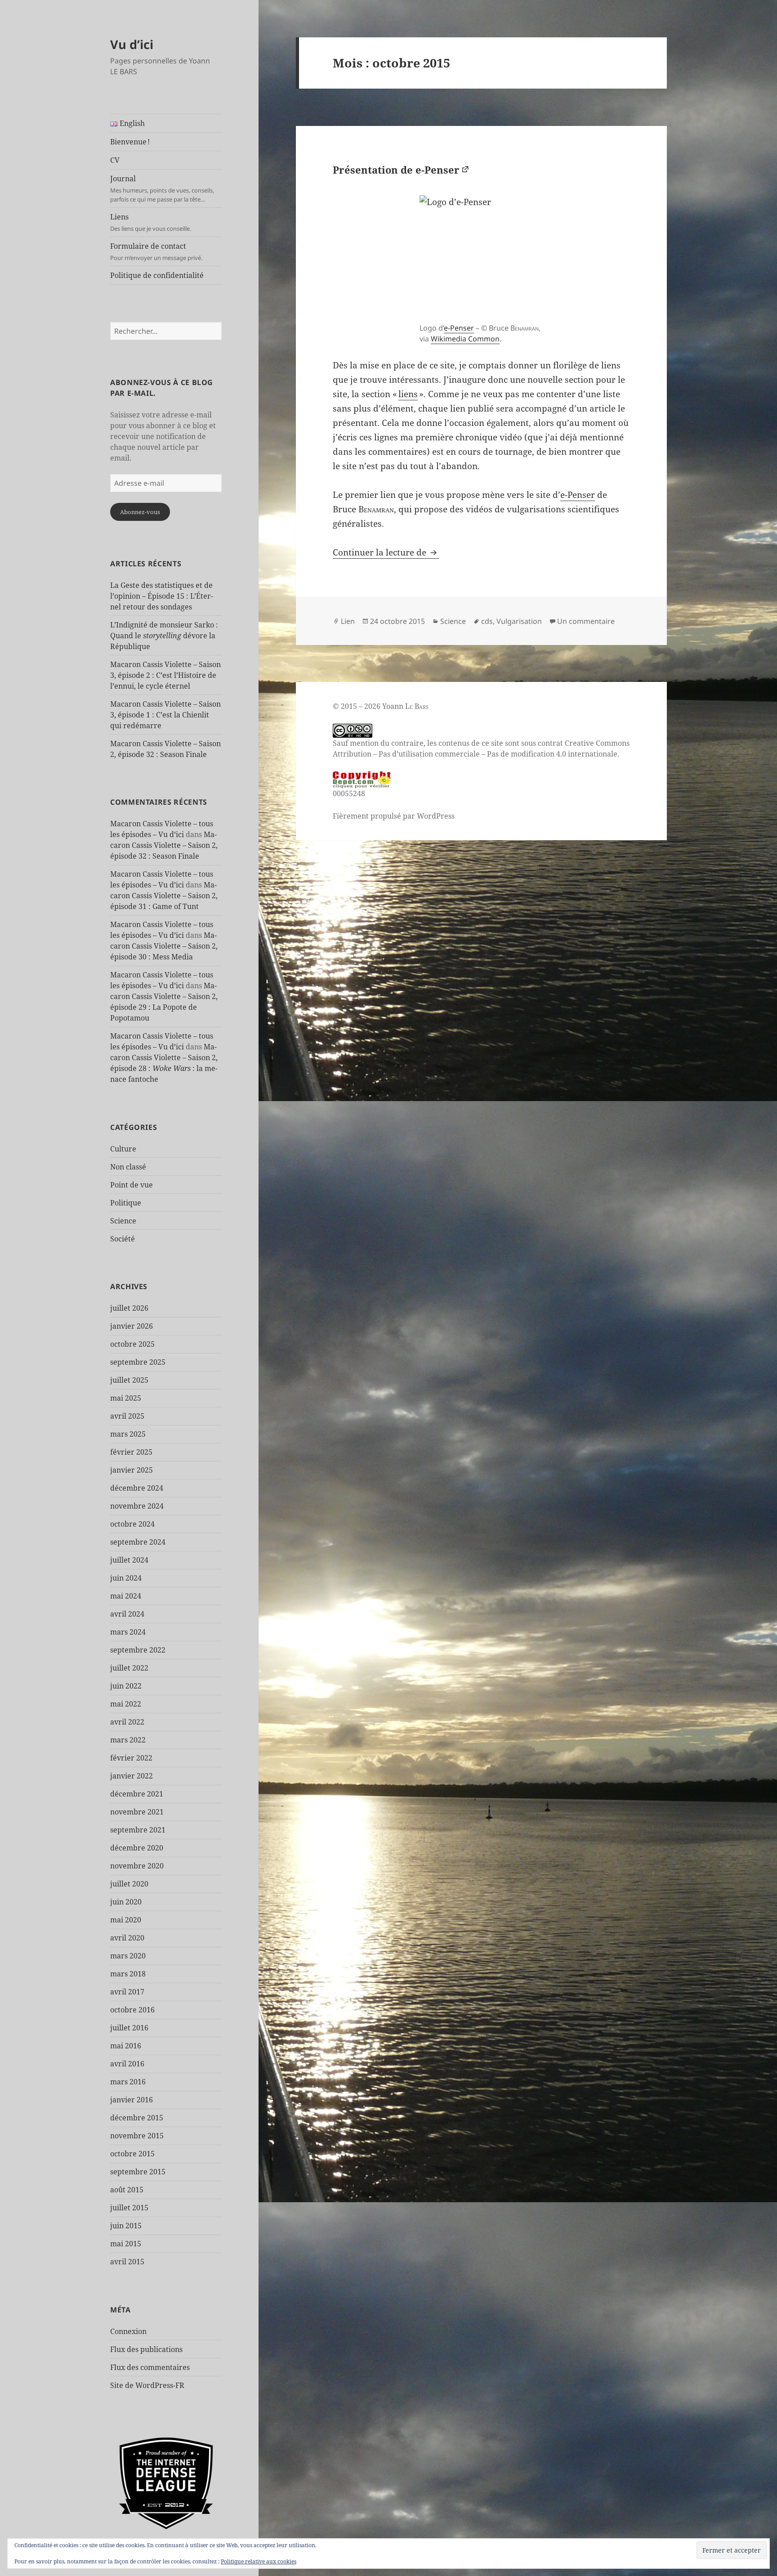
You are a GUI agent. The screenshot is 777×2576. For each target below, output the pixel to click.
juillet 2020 (129, 1884)
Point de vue (132, 1185)
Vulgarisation (519, 621)
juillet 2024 (129, 1560)
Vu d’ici (132, 44)
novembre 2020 (137, 1866)
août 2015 (127, 2190)
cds (487, 621)
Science (123, 1221)
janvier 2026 (132, 1326)
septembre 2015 (138, 2172)
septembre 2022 (138, 1650)
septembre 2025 (138, 1362)
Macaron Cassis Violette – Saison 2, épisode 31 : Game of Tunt (164, 896)
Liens (151, 222)
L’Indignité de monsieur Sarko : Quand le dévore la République (164, 636)
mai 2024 (126, 1596)
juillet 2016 (129, 2028)
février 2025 (131, 1452)
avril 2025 (127, 1416)
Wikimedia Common (465, 339)
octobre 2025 (132, 1344)
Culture (123, 1149)
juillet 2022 (129, 1668)
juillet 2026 (129, 1308)
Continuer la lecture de (386, 552)
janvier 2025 (132, 1470)
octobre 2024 (132, 1524)
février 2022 (131, 1758)
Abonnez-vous (140, 512)
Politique (126, 1203)
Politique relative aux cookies (259, 2561)
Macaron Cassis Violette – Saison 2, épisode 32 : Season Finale (164, 845)
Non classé (128, 1167)
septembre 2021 (138, 1830)
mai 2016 (126, 2046)
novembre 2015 (137, 2136)
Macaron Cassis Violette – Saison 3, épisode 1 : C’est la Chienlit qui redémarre (165, 715)
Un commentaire (586, 621)
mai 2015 (126, 2244)
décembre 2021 (137, 1794)
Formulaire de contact (156, 251)
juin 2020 (126, 1902)
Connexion (128, 2331)
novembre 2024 (137, 1506)
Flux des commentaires (150, 2367)
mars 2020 (128, 1956)
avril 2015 (127, 2262)
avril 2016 (127, 2064)
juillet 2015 (129, 2208)
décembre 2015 (137, 2118)
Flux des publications (146, 2349)
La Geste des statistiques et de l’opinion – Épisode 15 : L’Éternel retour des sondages (162, 596)
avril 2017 (127, 1992)
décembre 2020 (137, 1848)
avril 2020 (127, 1938)
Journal (162, 188)
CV (115, 160)
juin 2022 (126, 1686)
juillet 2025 (129, 1380)
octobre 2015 (132, 2154)
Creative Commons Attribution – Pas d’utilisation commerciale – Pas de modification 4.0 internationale (481, 748)
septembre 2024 (138, 1542)
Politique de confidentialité (157, 275)
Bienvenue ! (130, 142)
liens (408, 394)
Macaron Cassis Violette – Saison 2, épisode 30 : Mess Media (164, 946)
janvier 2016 (132, 2100)
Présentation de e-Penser (396, 170)
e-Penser (459, 328)
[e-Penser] (481, 257)
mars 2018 (128, 1974)
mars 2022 (128, 1740)
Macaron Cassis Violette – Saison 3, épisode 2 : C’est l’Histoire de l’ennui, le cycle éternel (165, 675)
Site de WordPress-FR (147, 2385)
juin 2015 (126, 2226)
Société (123, 1239)
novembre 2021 (137, 1812)
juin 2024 (126, 1578)
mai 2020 (126, 1920)
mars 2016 (128, 2082)
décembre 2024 (137, 1488)
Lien (348, 621)
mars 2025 (128, 1434)
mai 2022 (126, 1704)
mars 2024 (128, 1632)
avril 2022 (127, 1722)
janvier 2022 (132, 1776)
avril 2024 (127, 1614)
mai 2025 (126, 1398)
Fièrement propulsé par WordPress (394, 816)
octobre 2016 (132, 2010)
